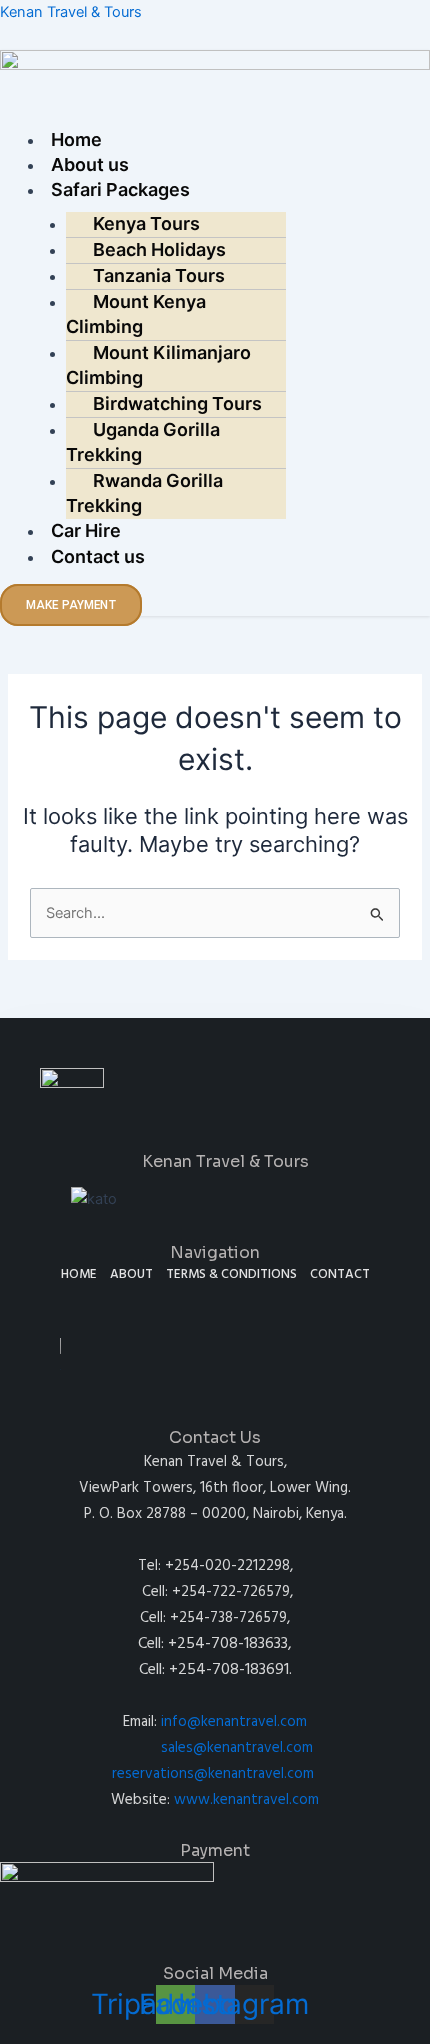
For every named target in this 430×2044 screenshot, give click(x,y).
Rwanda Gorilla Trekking (144, 493)
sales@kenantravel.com (237, 1748)
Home (76, 139)
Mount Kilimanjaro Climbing (158, 365)
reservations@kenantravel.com (213, 1774)
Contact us (98, 556)
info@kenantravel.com (234, 1722)
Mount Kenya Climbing (136, 314)
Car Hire (86, 530)
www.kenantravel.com (246, 1800)
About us (90, 164)
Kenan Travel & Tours (71, 12)
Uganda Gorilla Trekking (143, 442)
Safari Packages (120, 189)
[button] (215, 116)
